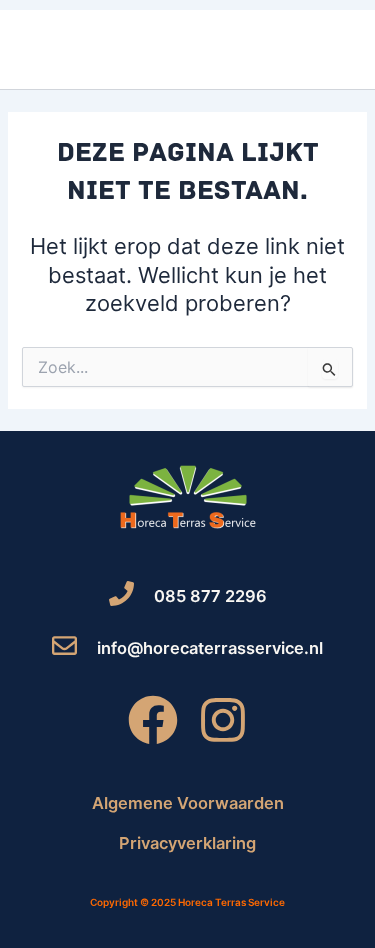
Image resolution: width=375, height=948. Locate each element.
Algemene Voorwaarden (188, 803)
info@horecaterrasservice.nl (210, 648)
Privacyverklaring (187, 843)
